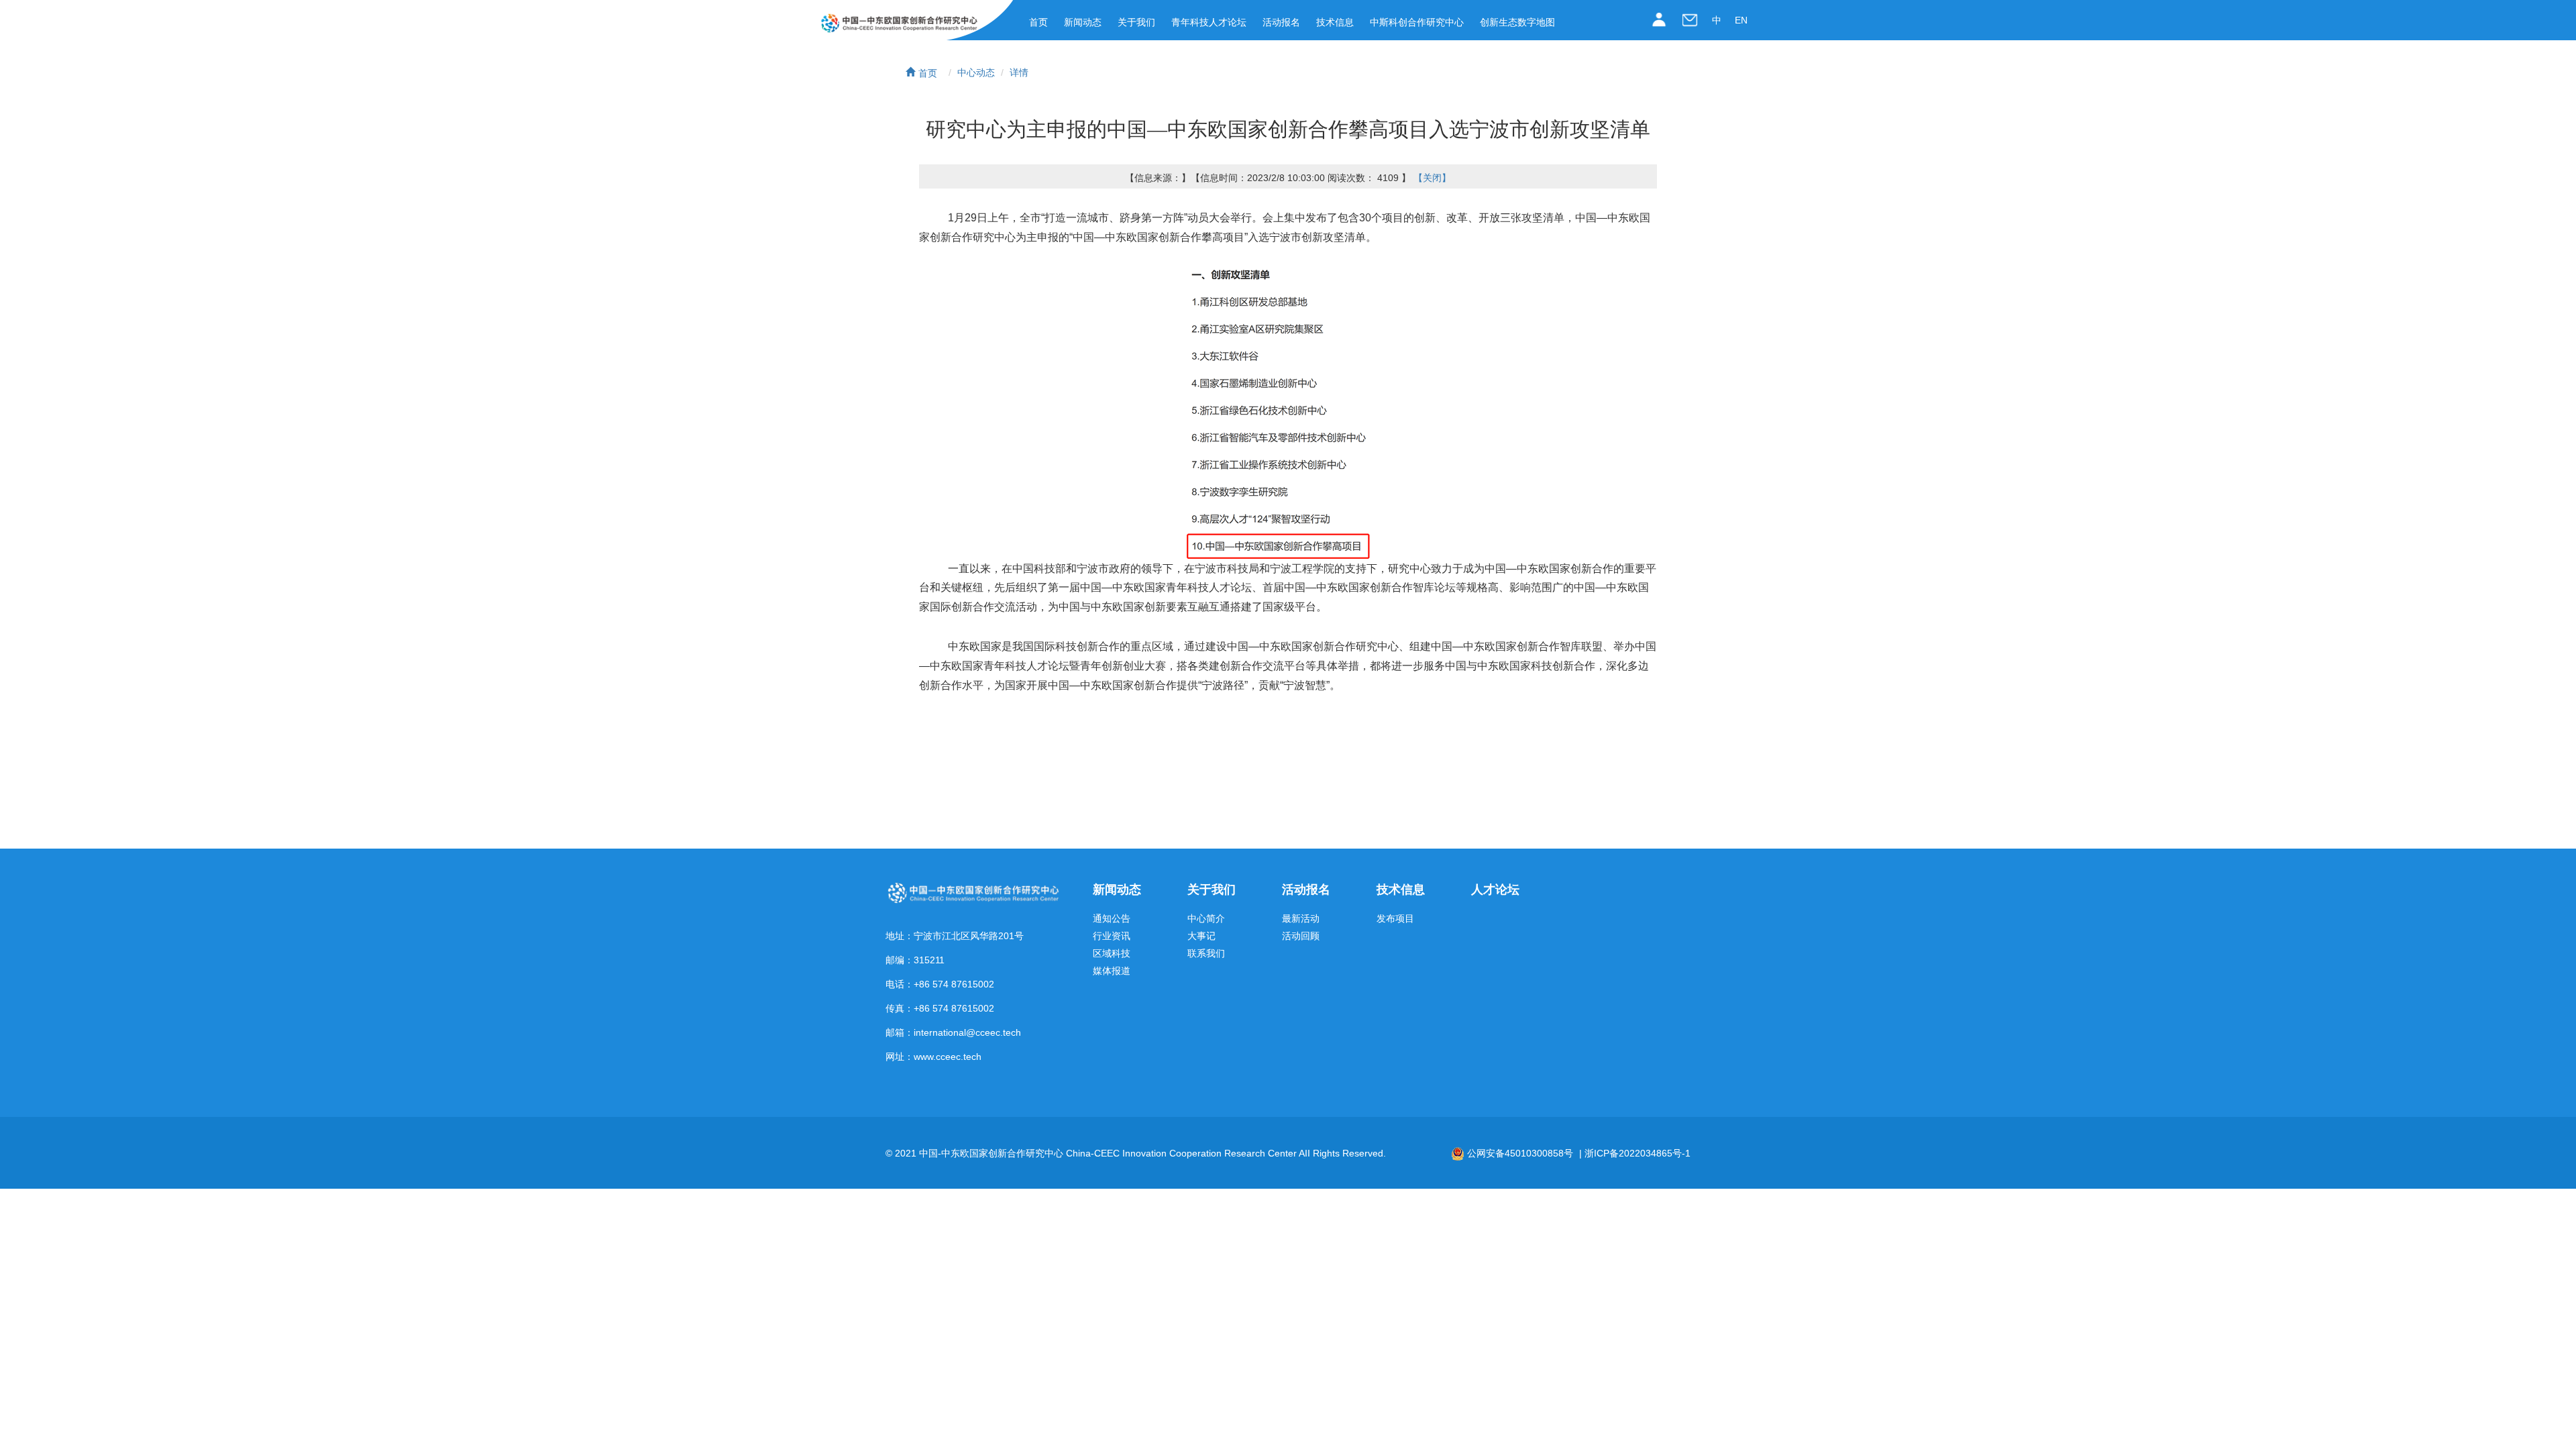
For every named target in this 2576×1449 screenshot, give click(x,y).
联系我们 (1206, 954)
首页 (1038, 22)
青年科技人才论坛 (1209, 22)
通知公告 (1112, 919)
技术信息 (1335, 22)
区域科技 (1112, 954)
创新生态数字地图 (1517, 22)
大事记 (1201, 936)
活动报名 (1281, 22)
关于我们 (1136, 22)
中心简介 (1206, 919)
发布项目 (1395, 919)
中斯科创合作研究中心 (1417, 22)
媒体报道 (1112, 971)
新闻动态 (1083, 22)
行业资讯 (1112, 936)
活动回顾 (1301, 936)
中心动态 (976, 72)
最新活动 (1301, 919)
